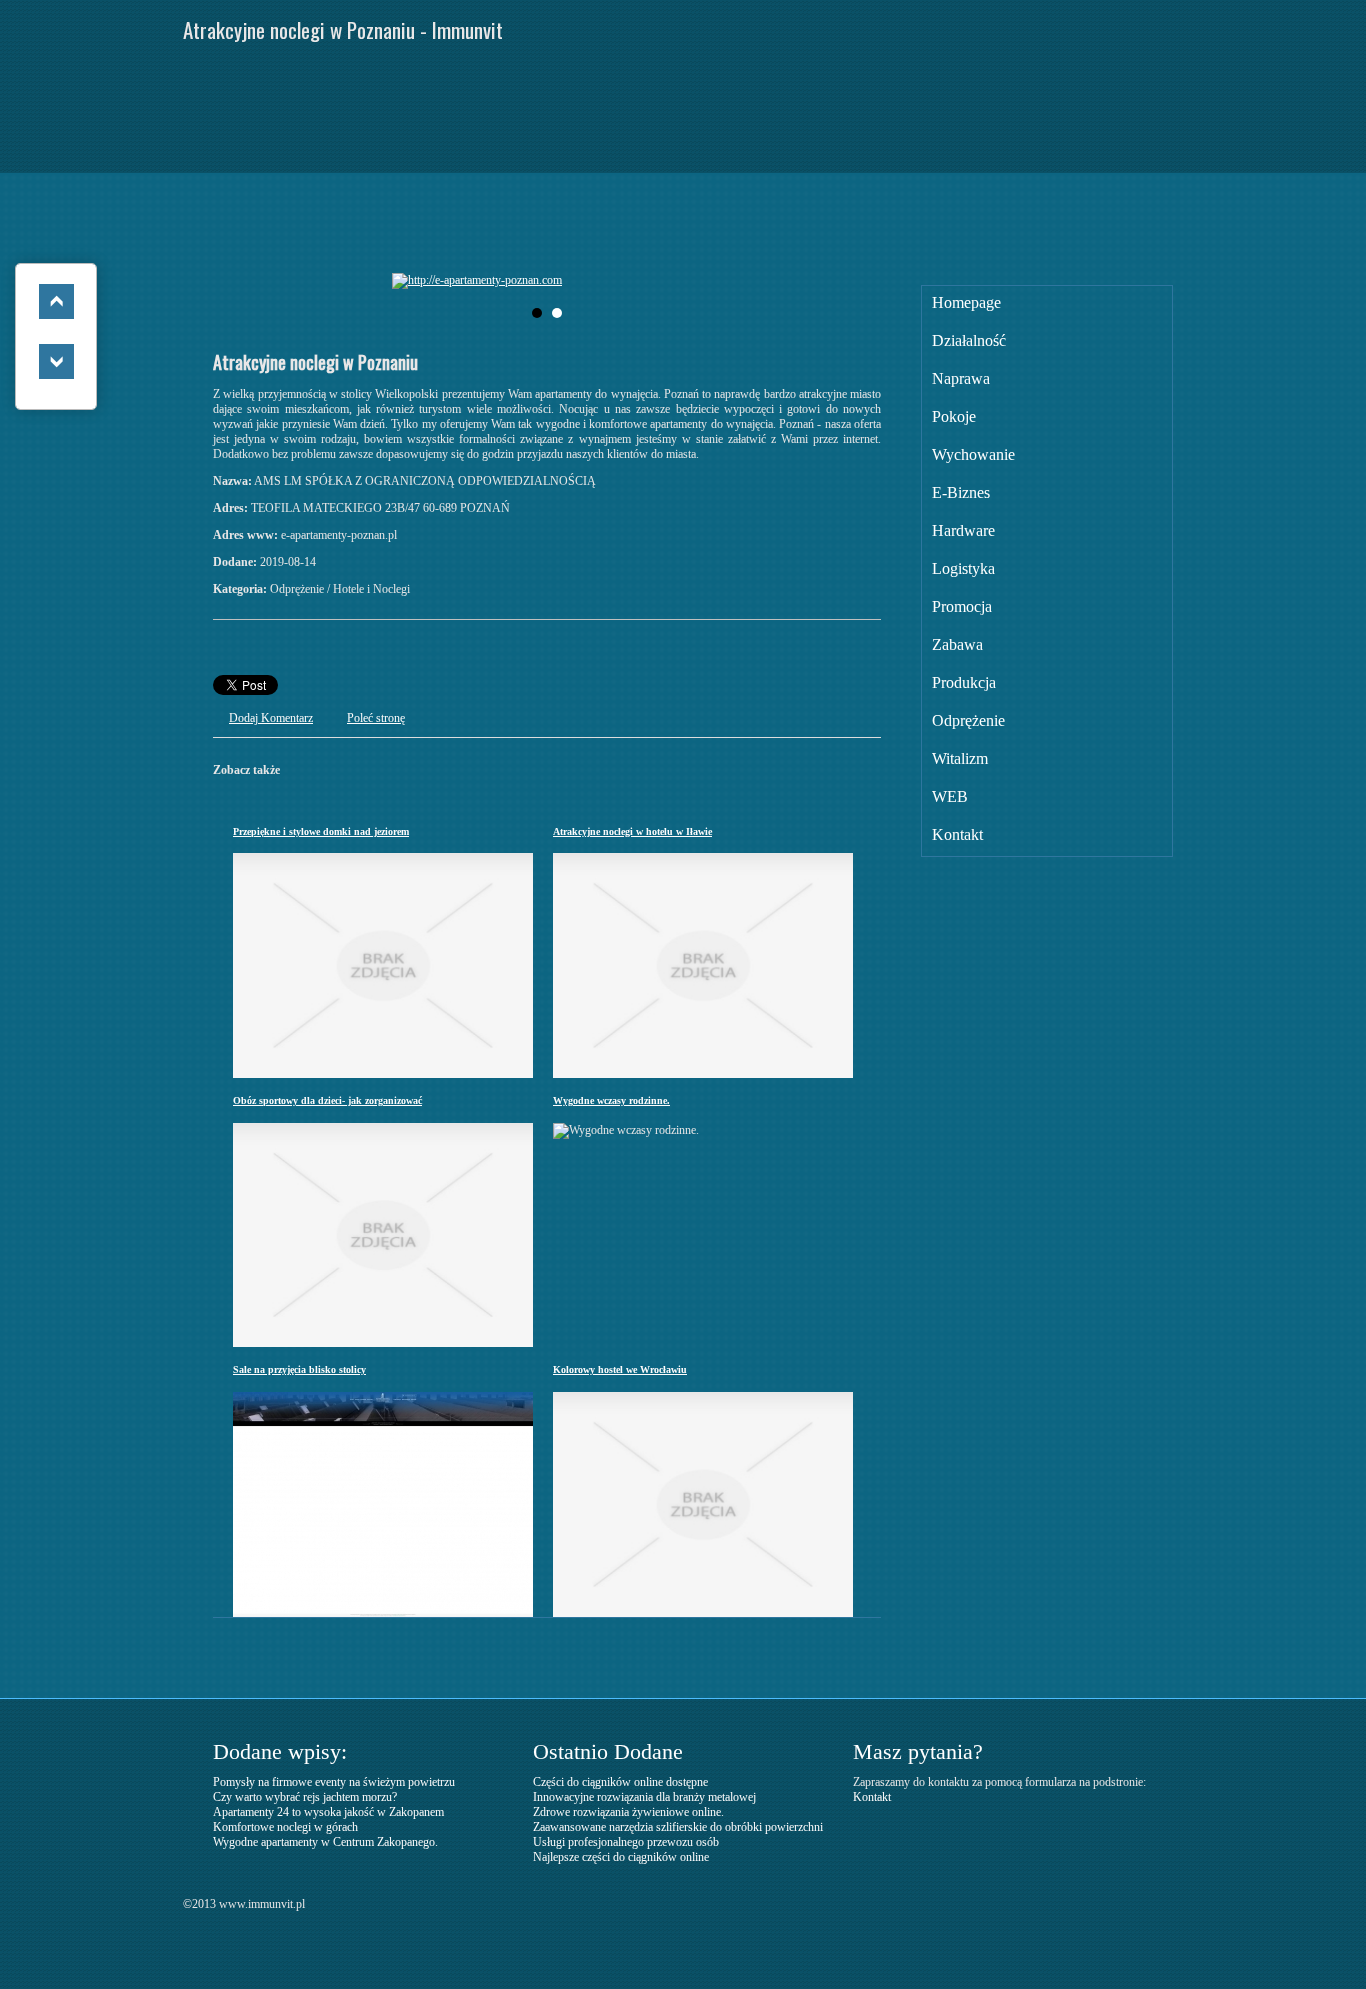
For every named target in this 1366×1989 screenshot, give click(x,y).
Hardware (963, 530)
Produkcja (964, 682)
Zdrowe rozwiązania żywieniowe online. (628, 1812)
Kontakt (957, 834)
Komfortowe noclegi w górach (285, 1827)
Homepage (966, 302)
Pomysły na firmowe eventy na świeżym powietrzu (334, 1782)
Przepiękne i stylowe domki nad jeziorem (321, 831)
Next (671, 281)
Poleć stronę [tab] (376, 718)
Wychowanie (973, 454)
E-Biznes (961, 492)
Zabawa (957, 644)
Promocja (962, 606)
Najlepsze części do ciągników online (621, 1857)
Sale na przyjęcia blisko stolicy (299, 1369)
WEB (950, 796)
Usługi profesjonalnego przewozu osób (626, 1842)
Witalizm (960, 758)
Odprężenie (968, 720)
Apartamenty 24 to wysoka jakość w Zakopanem (328, 1812)
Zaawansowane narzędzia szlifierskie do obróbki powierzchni (678, 1827)
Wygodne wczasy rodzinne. (611, 1100)
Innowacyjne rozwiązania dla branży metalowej (644, 1797)
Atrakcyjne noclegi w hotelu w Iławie (632, 831)
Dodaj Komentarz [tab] (271, 718)
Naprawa (961, 378)
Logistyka (963, 568)
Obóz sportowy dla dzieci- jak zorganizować (327, 1100)
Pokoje (954, 416)
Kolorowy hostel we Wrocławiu (620, 1369)
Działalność (969, 340)
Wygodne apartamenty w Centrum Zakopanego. (325, 1842)
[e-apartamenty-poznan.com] (542, 281)
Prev (423, 281)
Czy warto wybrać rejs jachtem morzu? (305, 1797)
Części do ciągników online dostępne (620, 1782)
